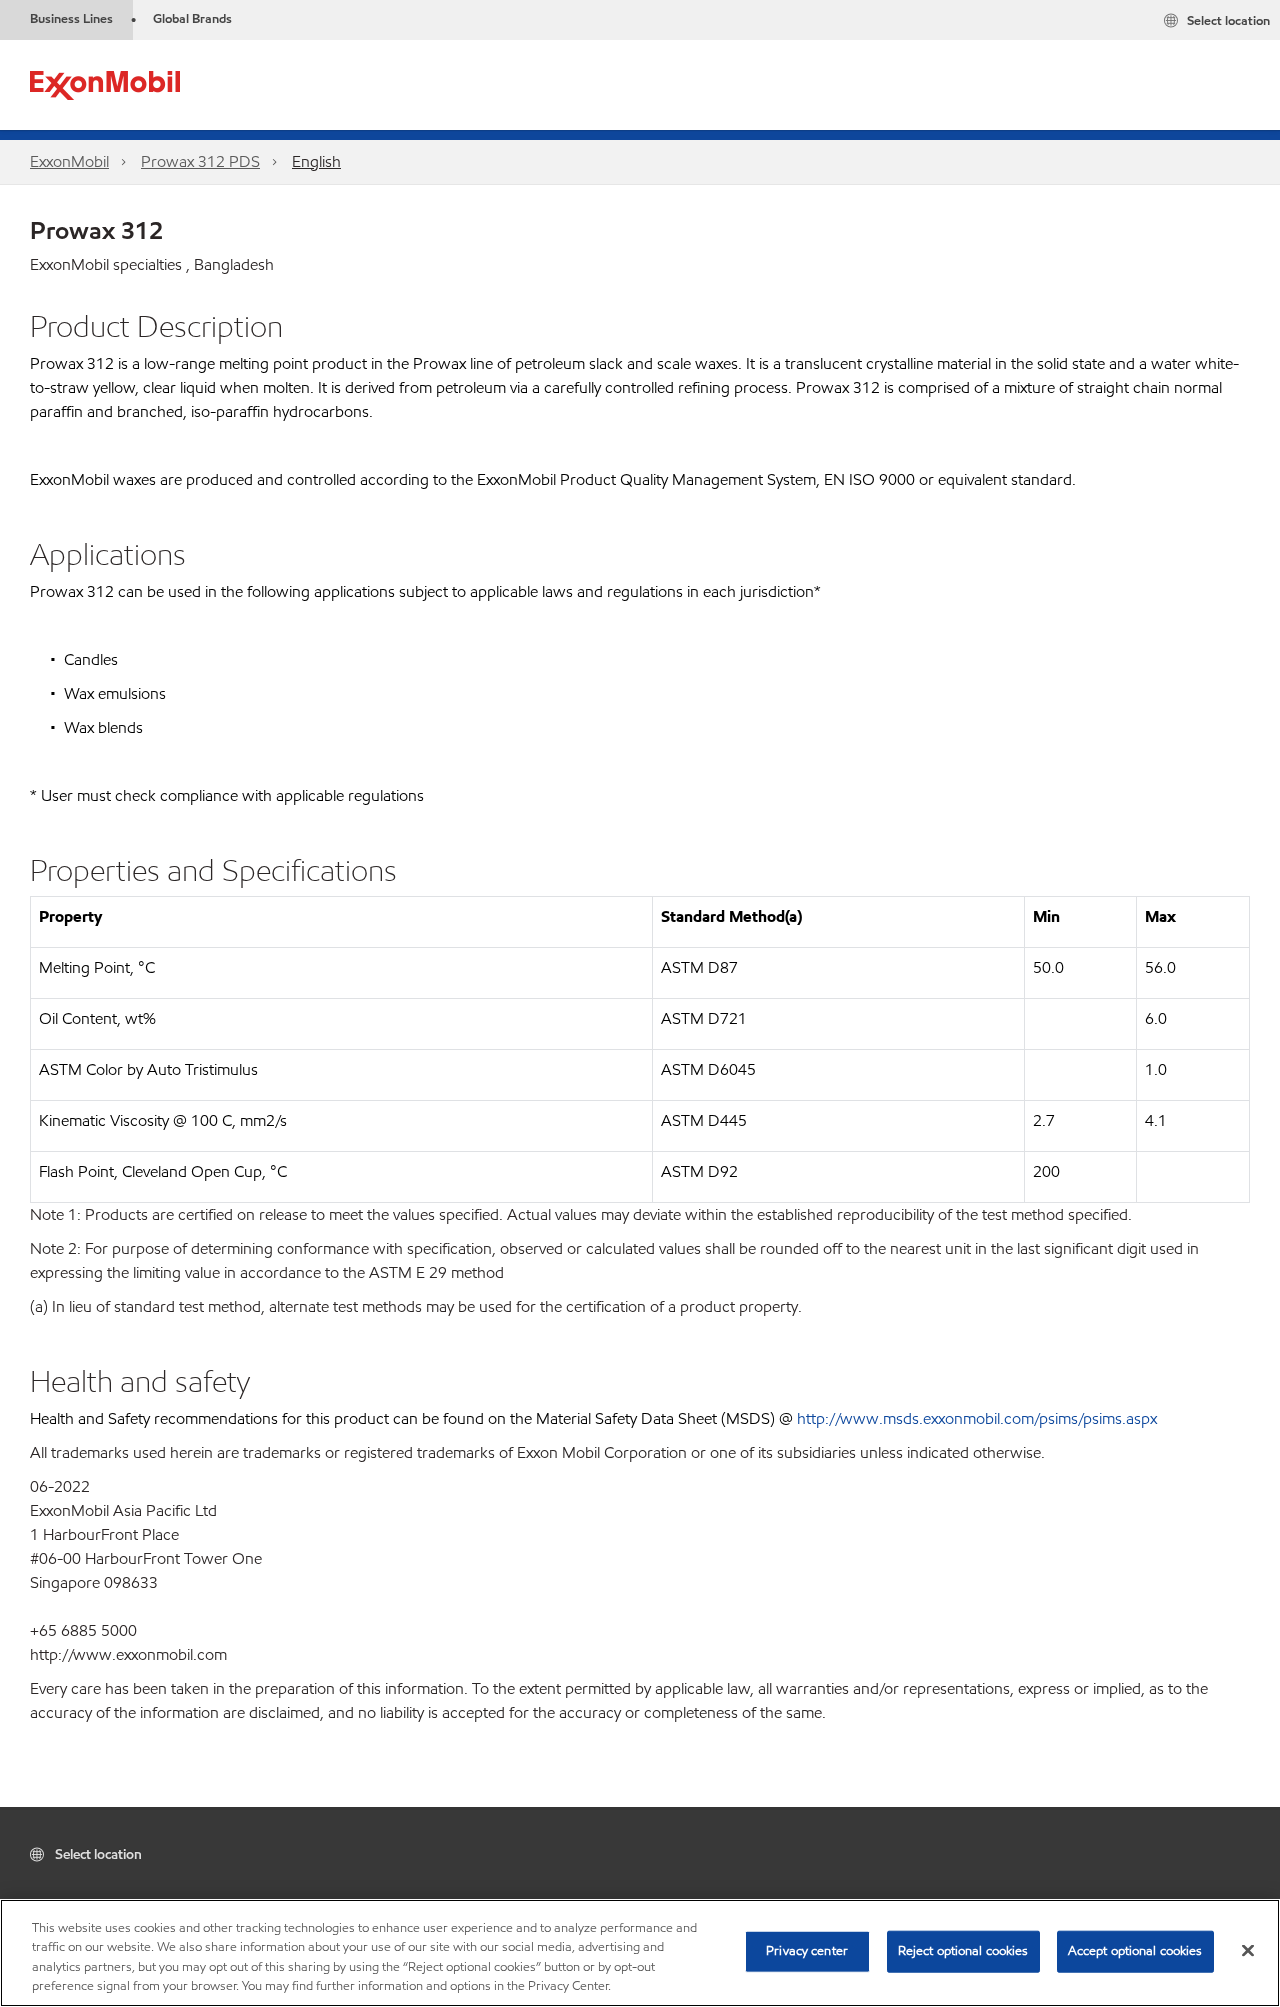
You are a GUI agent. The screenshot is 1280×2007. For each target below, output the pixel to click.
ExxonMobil (69, 161)
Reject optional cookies (963, 1951)
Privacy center (807, 1951)
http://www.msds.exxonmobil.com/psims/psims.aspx (977, 1418)
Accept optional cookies (1135, 1951)
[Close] (1248, 1950)
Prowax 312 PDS (200, 161)
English (316, 161)
